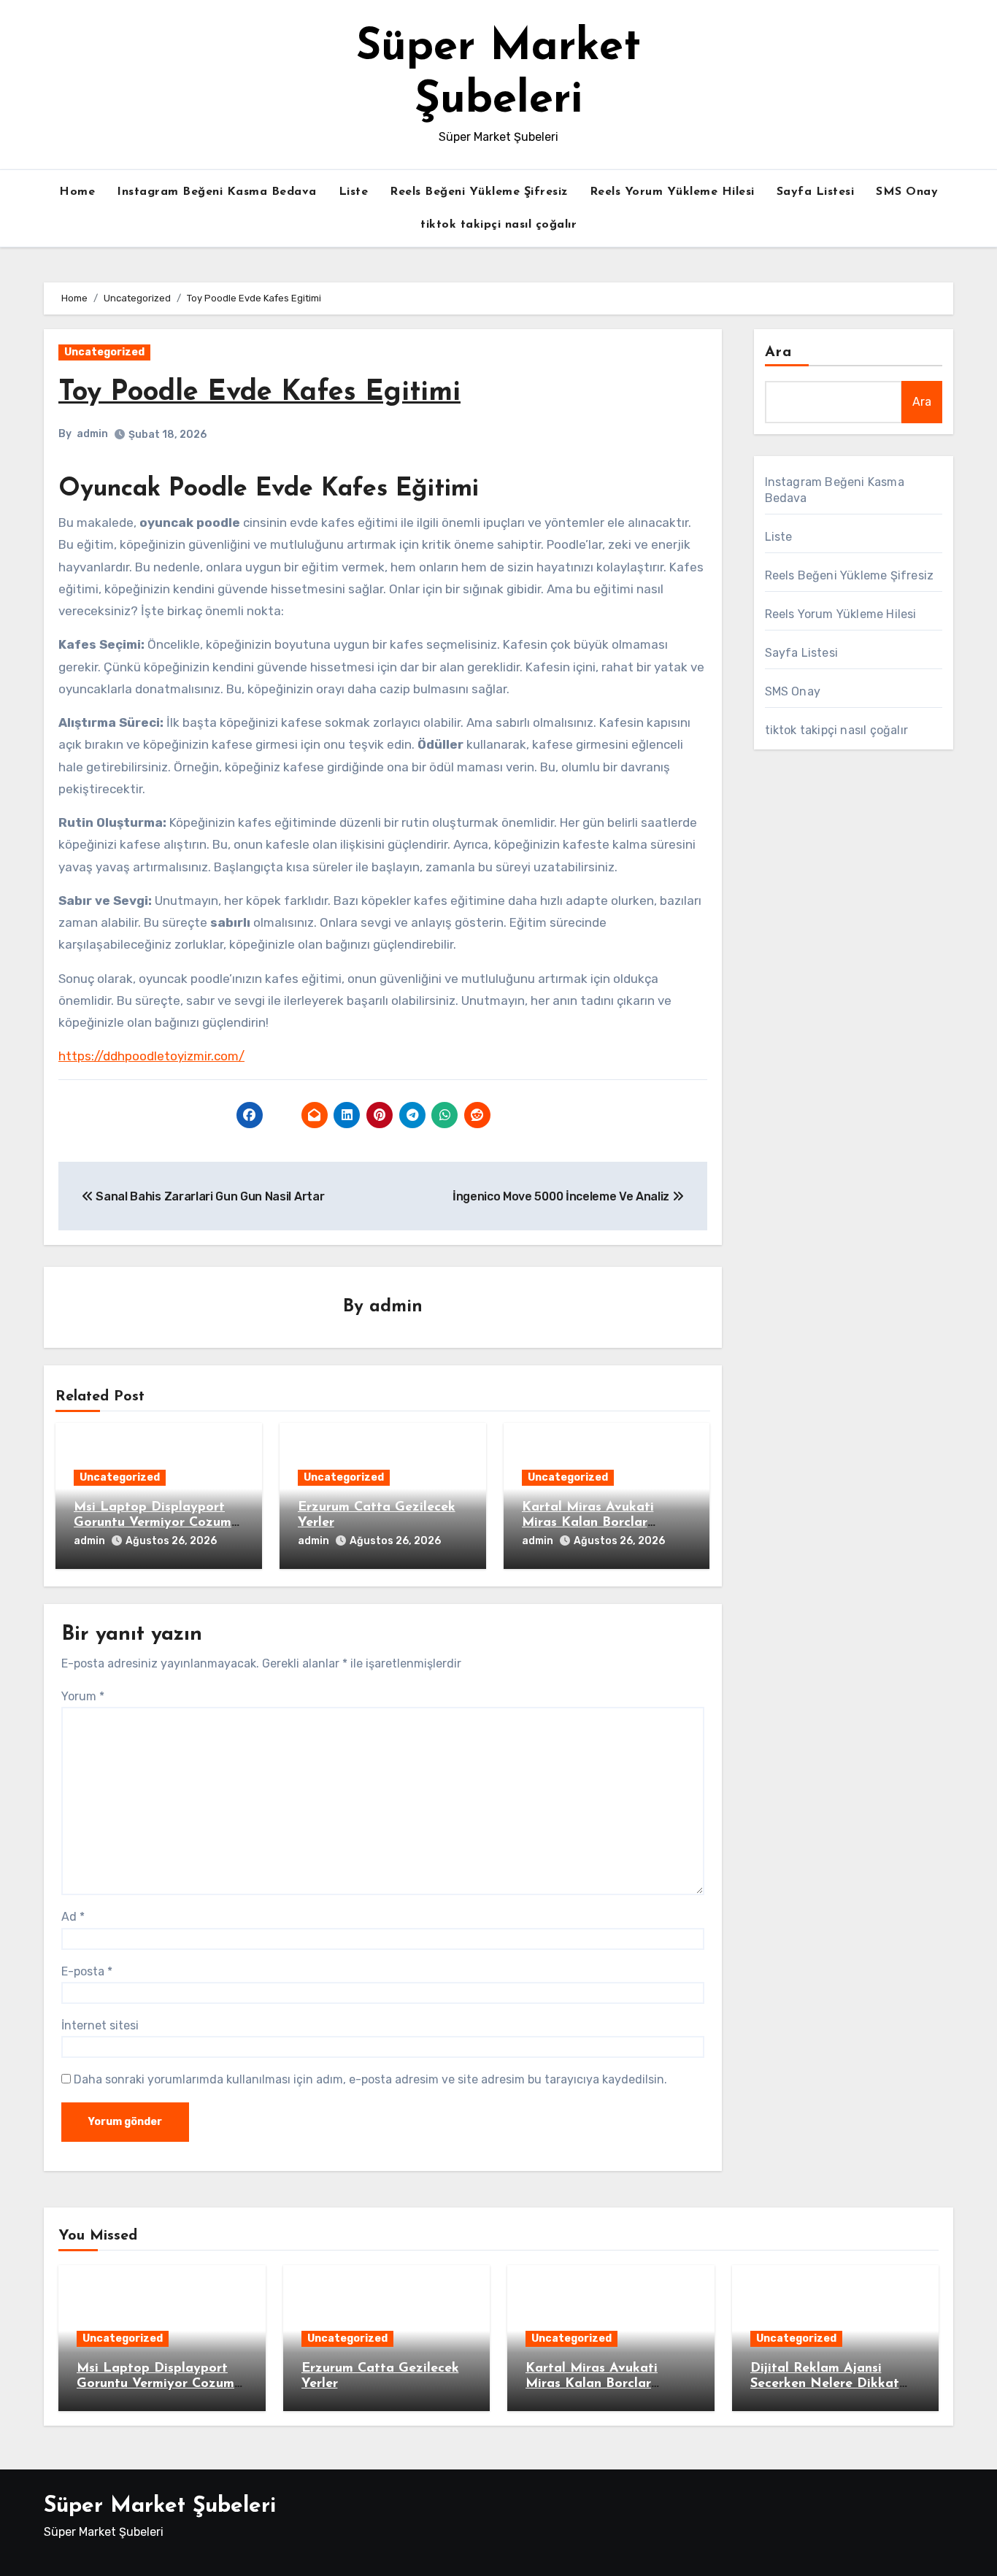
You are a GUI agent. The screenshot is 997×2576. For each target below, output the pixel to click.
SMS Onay (907, 192)
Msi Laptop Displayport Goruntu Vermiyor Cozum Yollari (153, 1523)
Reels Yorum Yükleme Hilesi (672, 192)
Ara (778, 352)
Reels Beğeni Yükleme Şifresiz (479, 192)
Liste (354, 192)
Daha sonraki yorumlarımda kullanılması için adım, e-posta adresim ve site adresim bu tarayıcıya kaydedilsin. (370, 2079)
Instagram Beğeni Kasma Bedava (217, 192)
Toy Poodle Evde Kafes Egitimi (259, 393)
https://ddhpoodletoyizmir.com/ (151, 1056)
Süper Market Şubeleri (160, 2506)
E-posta (87, 1971)
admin (92, 434)
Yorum (83, 1696)
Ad (73, 1917)
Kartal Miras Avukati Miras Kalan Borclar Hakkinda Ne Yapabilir (594, 1523)
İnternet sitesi (100, 2025)
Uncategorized (104, 352)
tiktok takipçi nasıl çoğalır (498, 225)
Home (77, 192)
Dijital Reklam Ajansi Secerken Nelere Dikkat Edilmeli (825, 2384)
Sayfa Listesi (816, 192)
